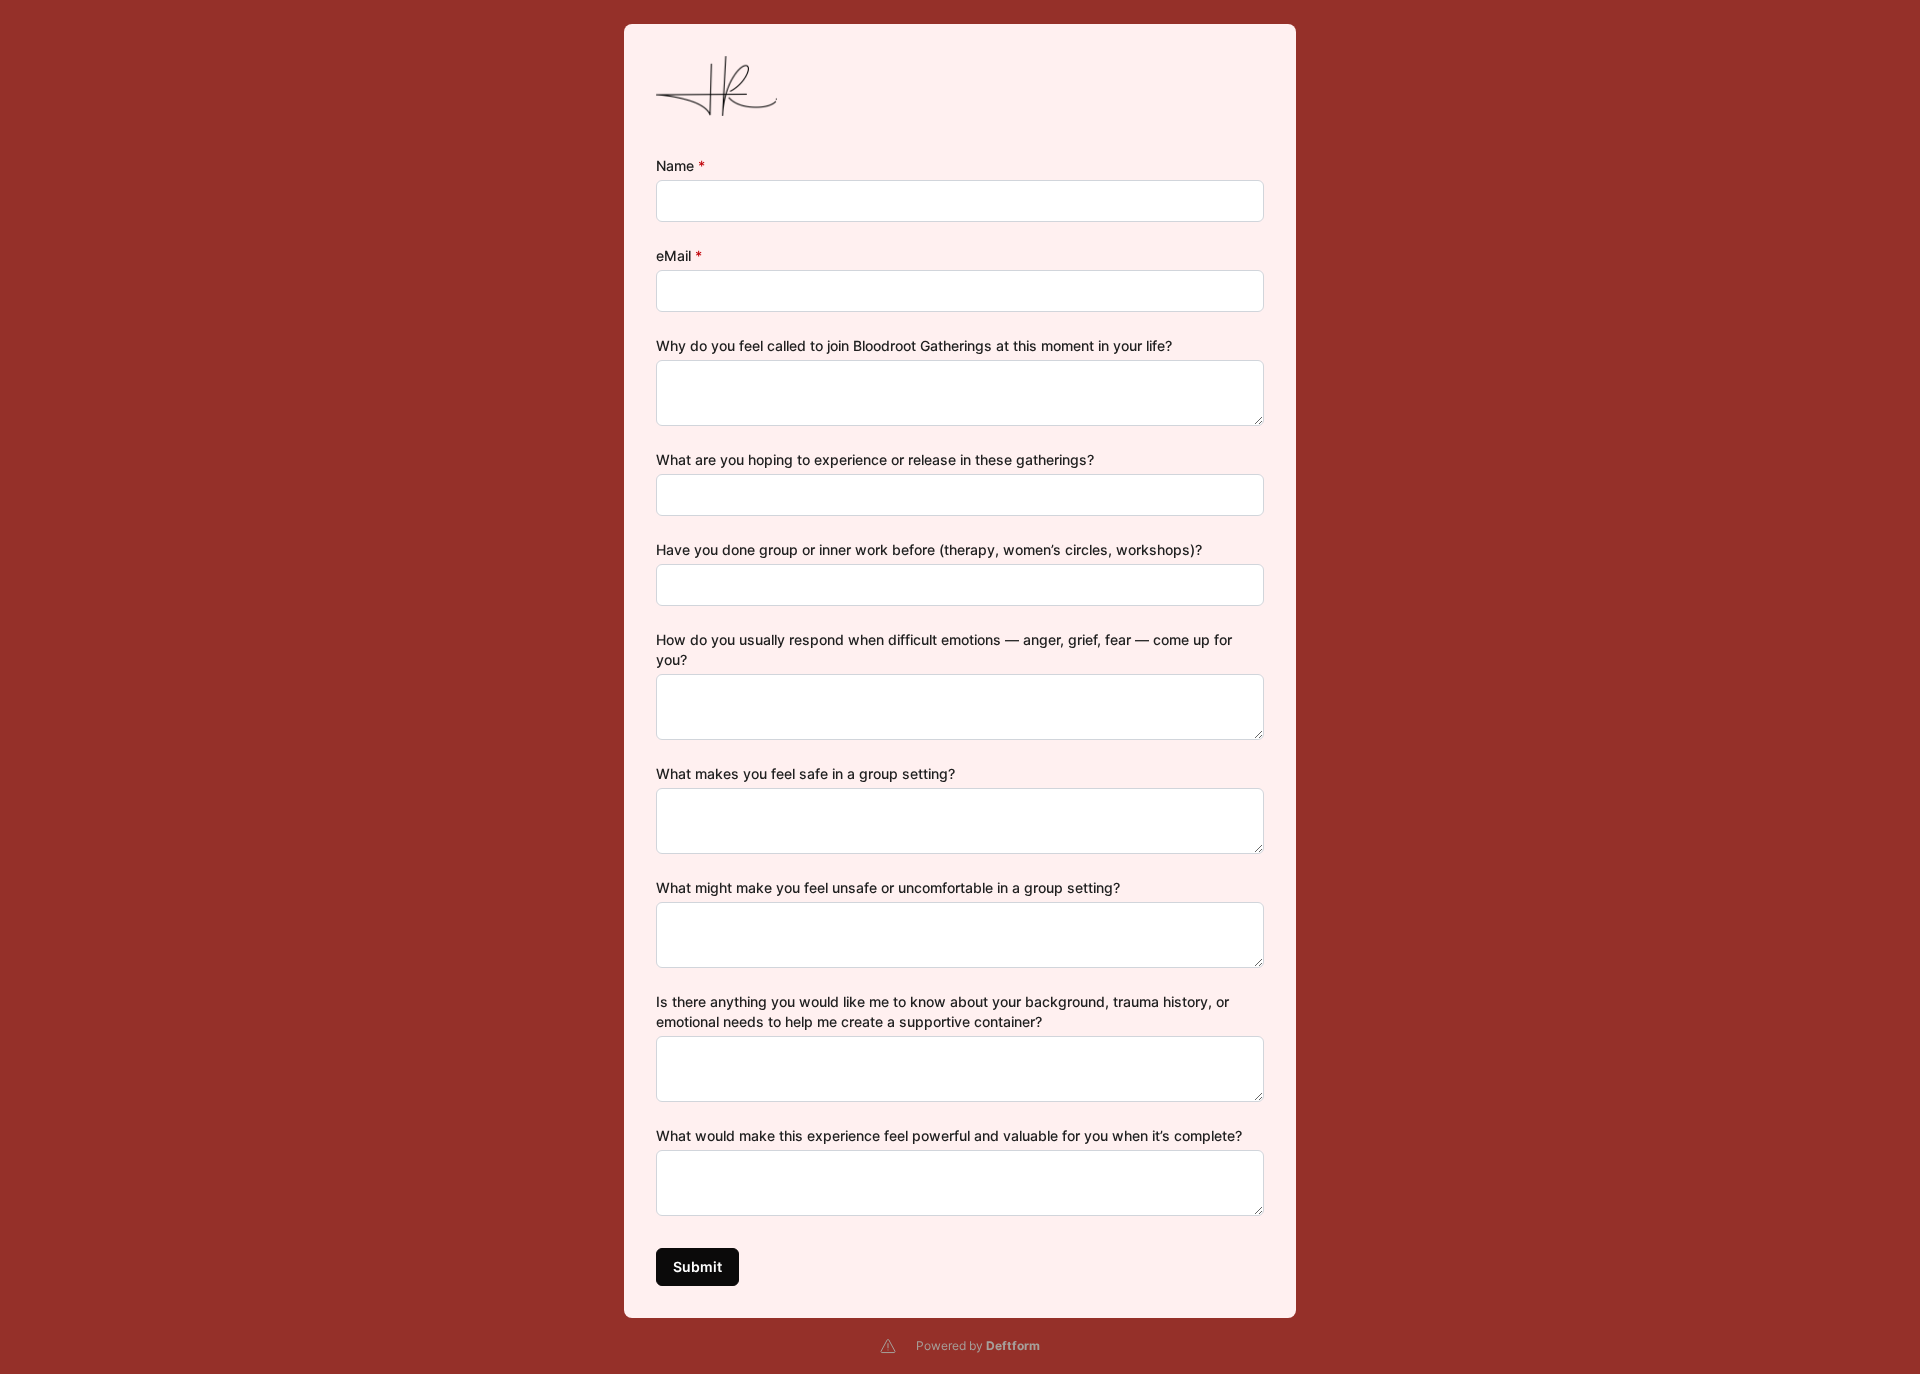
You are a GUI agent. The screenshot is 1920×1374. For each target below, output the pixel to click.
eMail (679, 255)
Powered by (978, 1345)
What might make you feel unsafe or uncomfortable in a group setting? (888, 887)
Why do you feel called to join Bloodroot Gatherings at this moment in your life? (914, 345)
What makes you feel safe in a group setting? (805, 773)
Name (680, 165)
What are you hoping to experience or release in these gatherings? (875, 459)
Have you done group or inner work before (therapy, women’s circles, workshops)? (929, 549)
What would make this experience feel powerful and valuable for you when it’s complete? (949, 1135)
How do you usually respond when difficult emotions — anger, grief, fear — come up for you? (944, 649)
